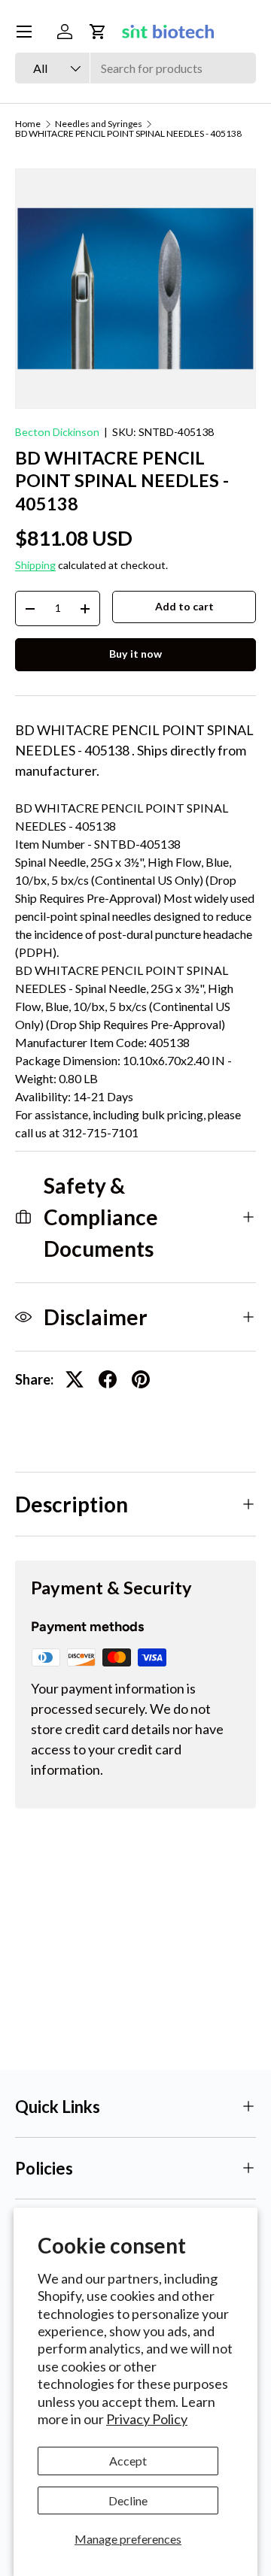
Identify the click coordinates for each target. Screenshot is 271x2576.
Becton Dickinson (57, 432)
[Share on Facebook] (108, 1379)
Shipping (35, 565)
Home (28, 124)
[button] (98, 32)
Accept (128, 2461)
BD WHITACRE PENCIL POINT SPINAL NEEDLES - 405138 (128, 134)
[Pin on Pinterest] (141, 1379)
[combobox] (135, 68)
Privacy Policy (147, 2419)
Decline (128, 2500)
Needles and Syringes (99, 124)
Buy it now (135, 654)
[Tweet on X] (75, 1379)
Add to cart (184, 606)
